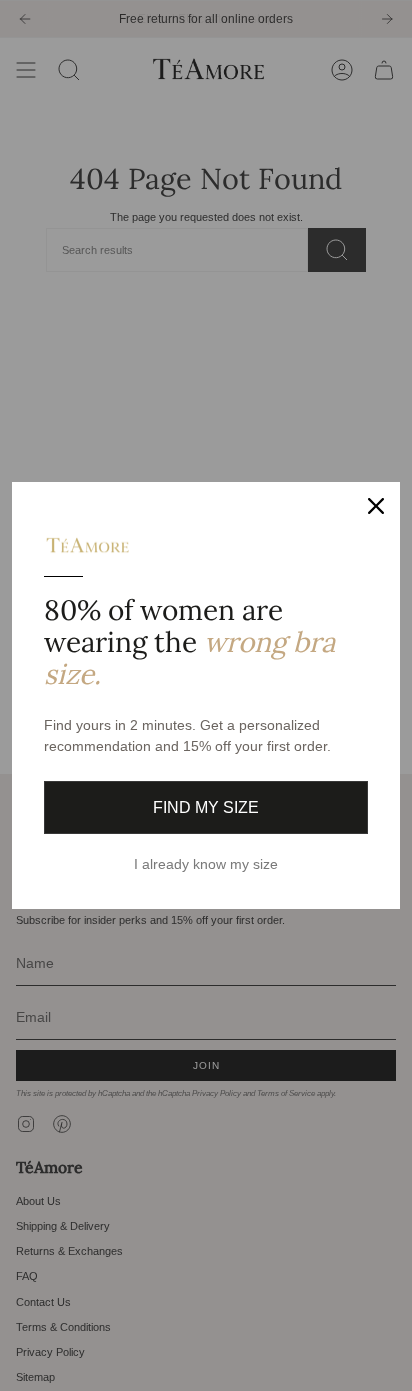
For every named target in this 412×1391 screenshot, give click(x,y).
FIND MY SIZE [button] (206, 807)
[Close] (376, 506)
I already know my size (206, 864)
